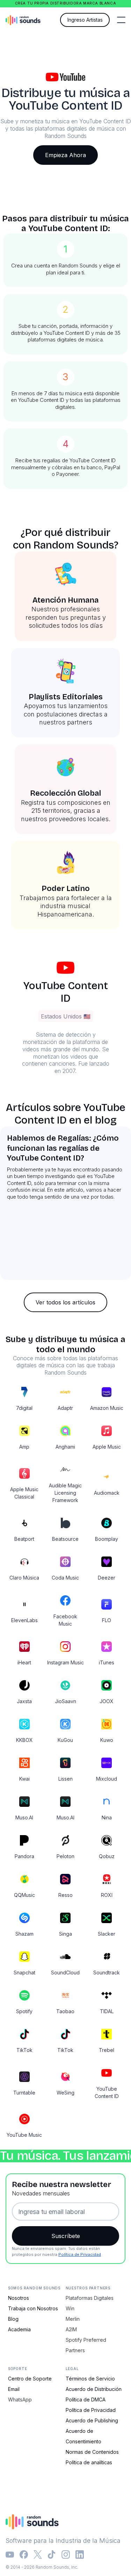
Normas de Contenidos (92, 2452)
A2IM (71, 2329)
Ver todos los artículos (65, 1302)
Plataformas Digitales (90, 2298)
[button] (121, 20)
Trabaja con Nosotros (33, 2308)
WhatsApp (20, 2400)
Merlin (73, 2319)
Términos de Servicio (90, 2379)
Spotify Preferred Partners (86, 2345)
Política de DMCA (86, 2400)
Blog (13, 2319)
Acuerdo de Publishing (92, 2420)
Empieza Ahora (65, 155)
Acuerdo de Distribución (94, 2389)
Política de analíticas (89, 2462)
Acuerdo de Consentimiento (83, 2436)
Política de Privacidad (80, 2254)
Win (70, 2308)
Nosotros (19, 2298)
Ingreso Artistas (85, 20)
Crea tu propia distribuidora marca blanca (66, 3)
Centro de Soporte (30, 2379)
